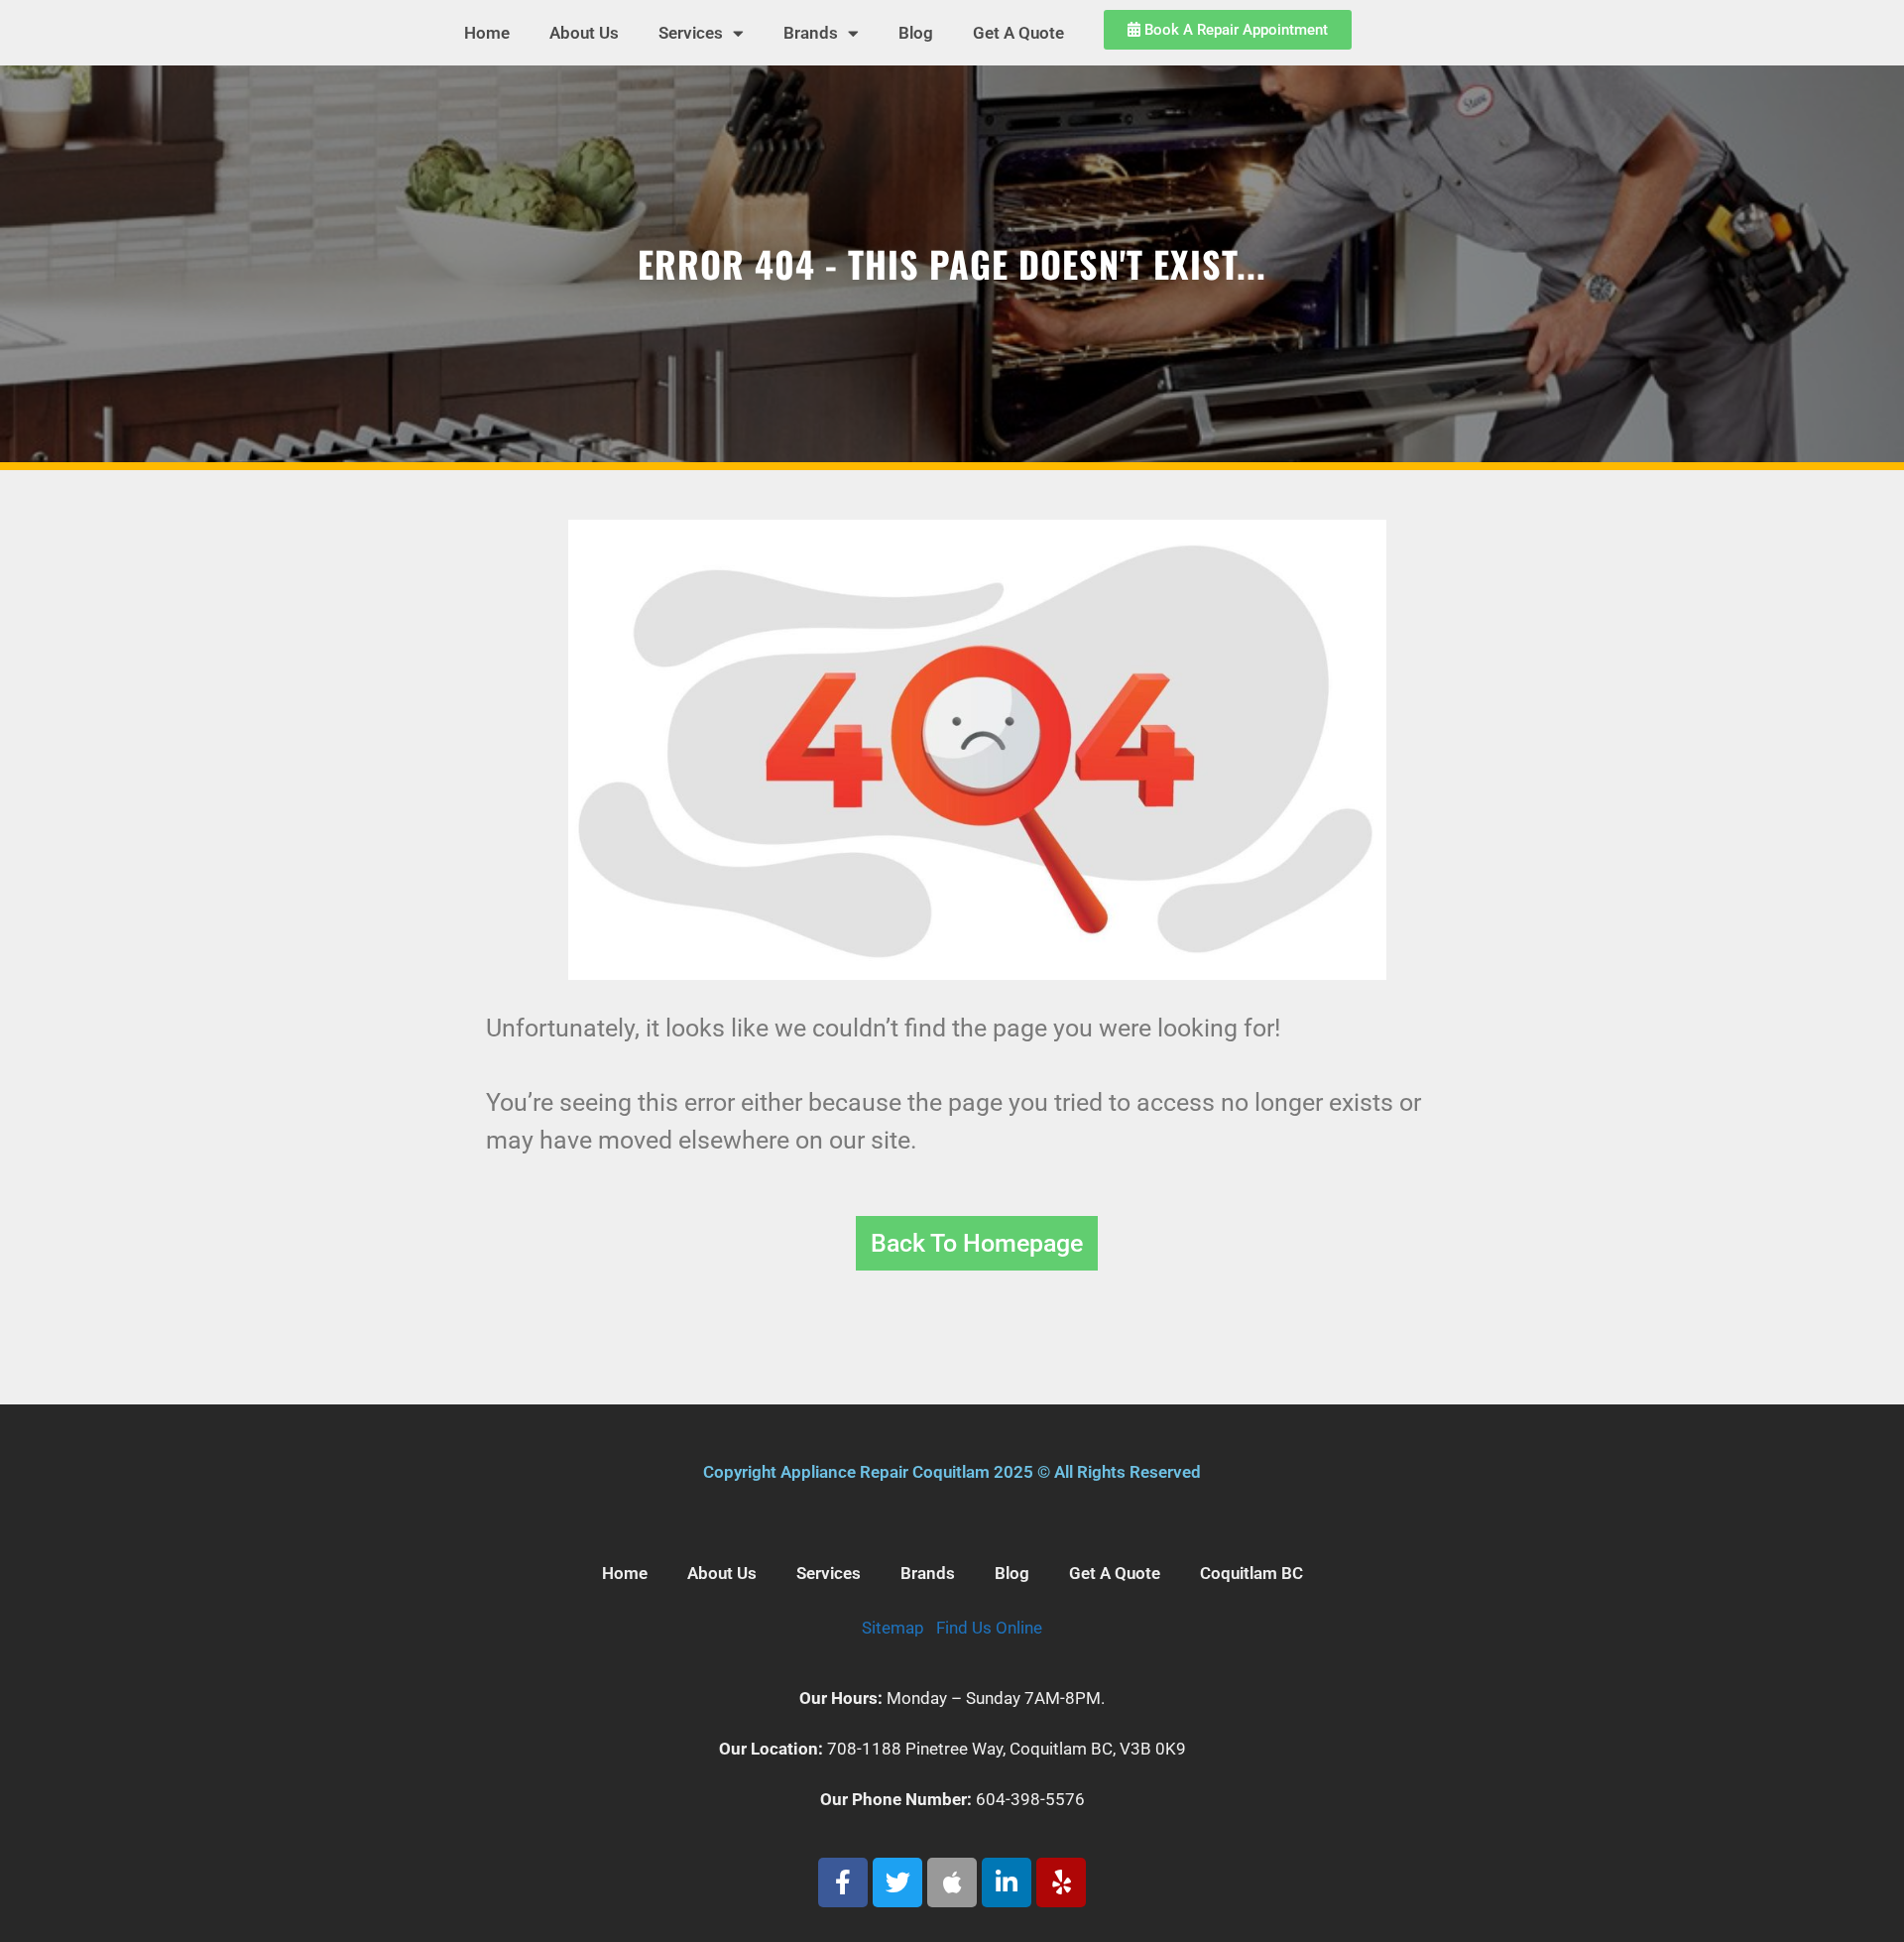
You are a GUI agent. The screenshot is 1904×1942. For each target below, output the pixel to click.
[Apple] (952, 1882)
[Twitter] (897, 1882)
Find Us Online (989, 1628)
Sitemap (893, 1628)
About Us (584, 33)
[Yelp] (1061, 1882)
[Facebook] (843, 1882)
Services (691, 33)
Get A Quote (1018, 33)
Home (487, 33)
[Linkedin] (1007, 1882)
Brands (811, 33)
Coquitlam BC (1251, 1573)
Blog (916, 33)
